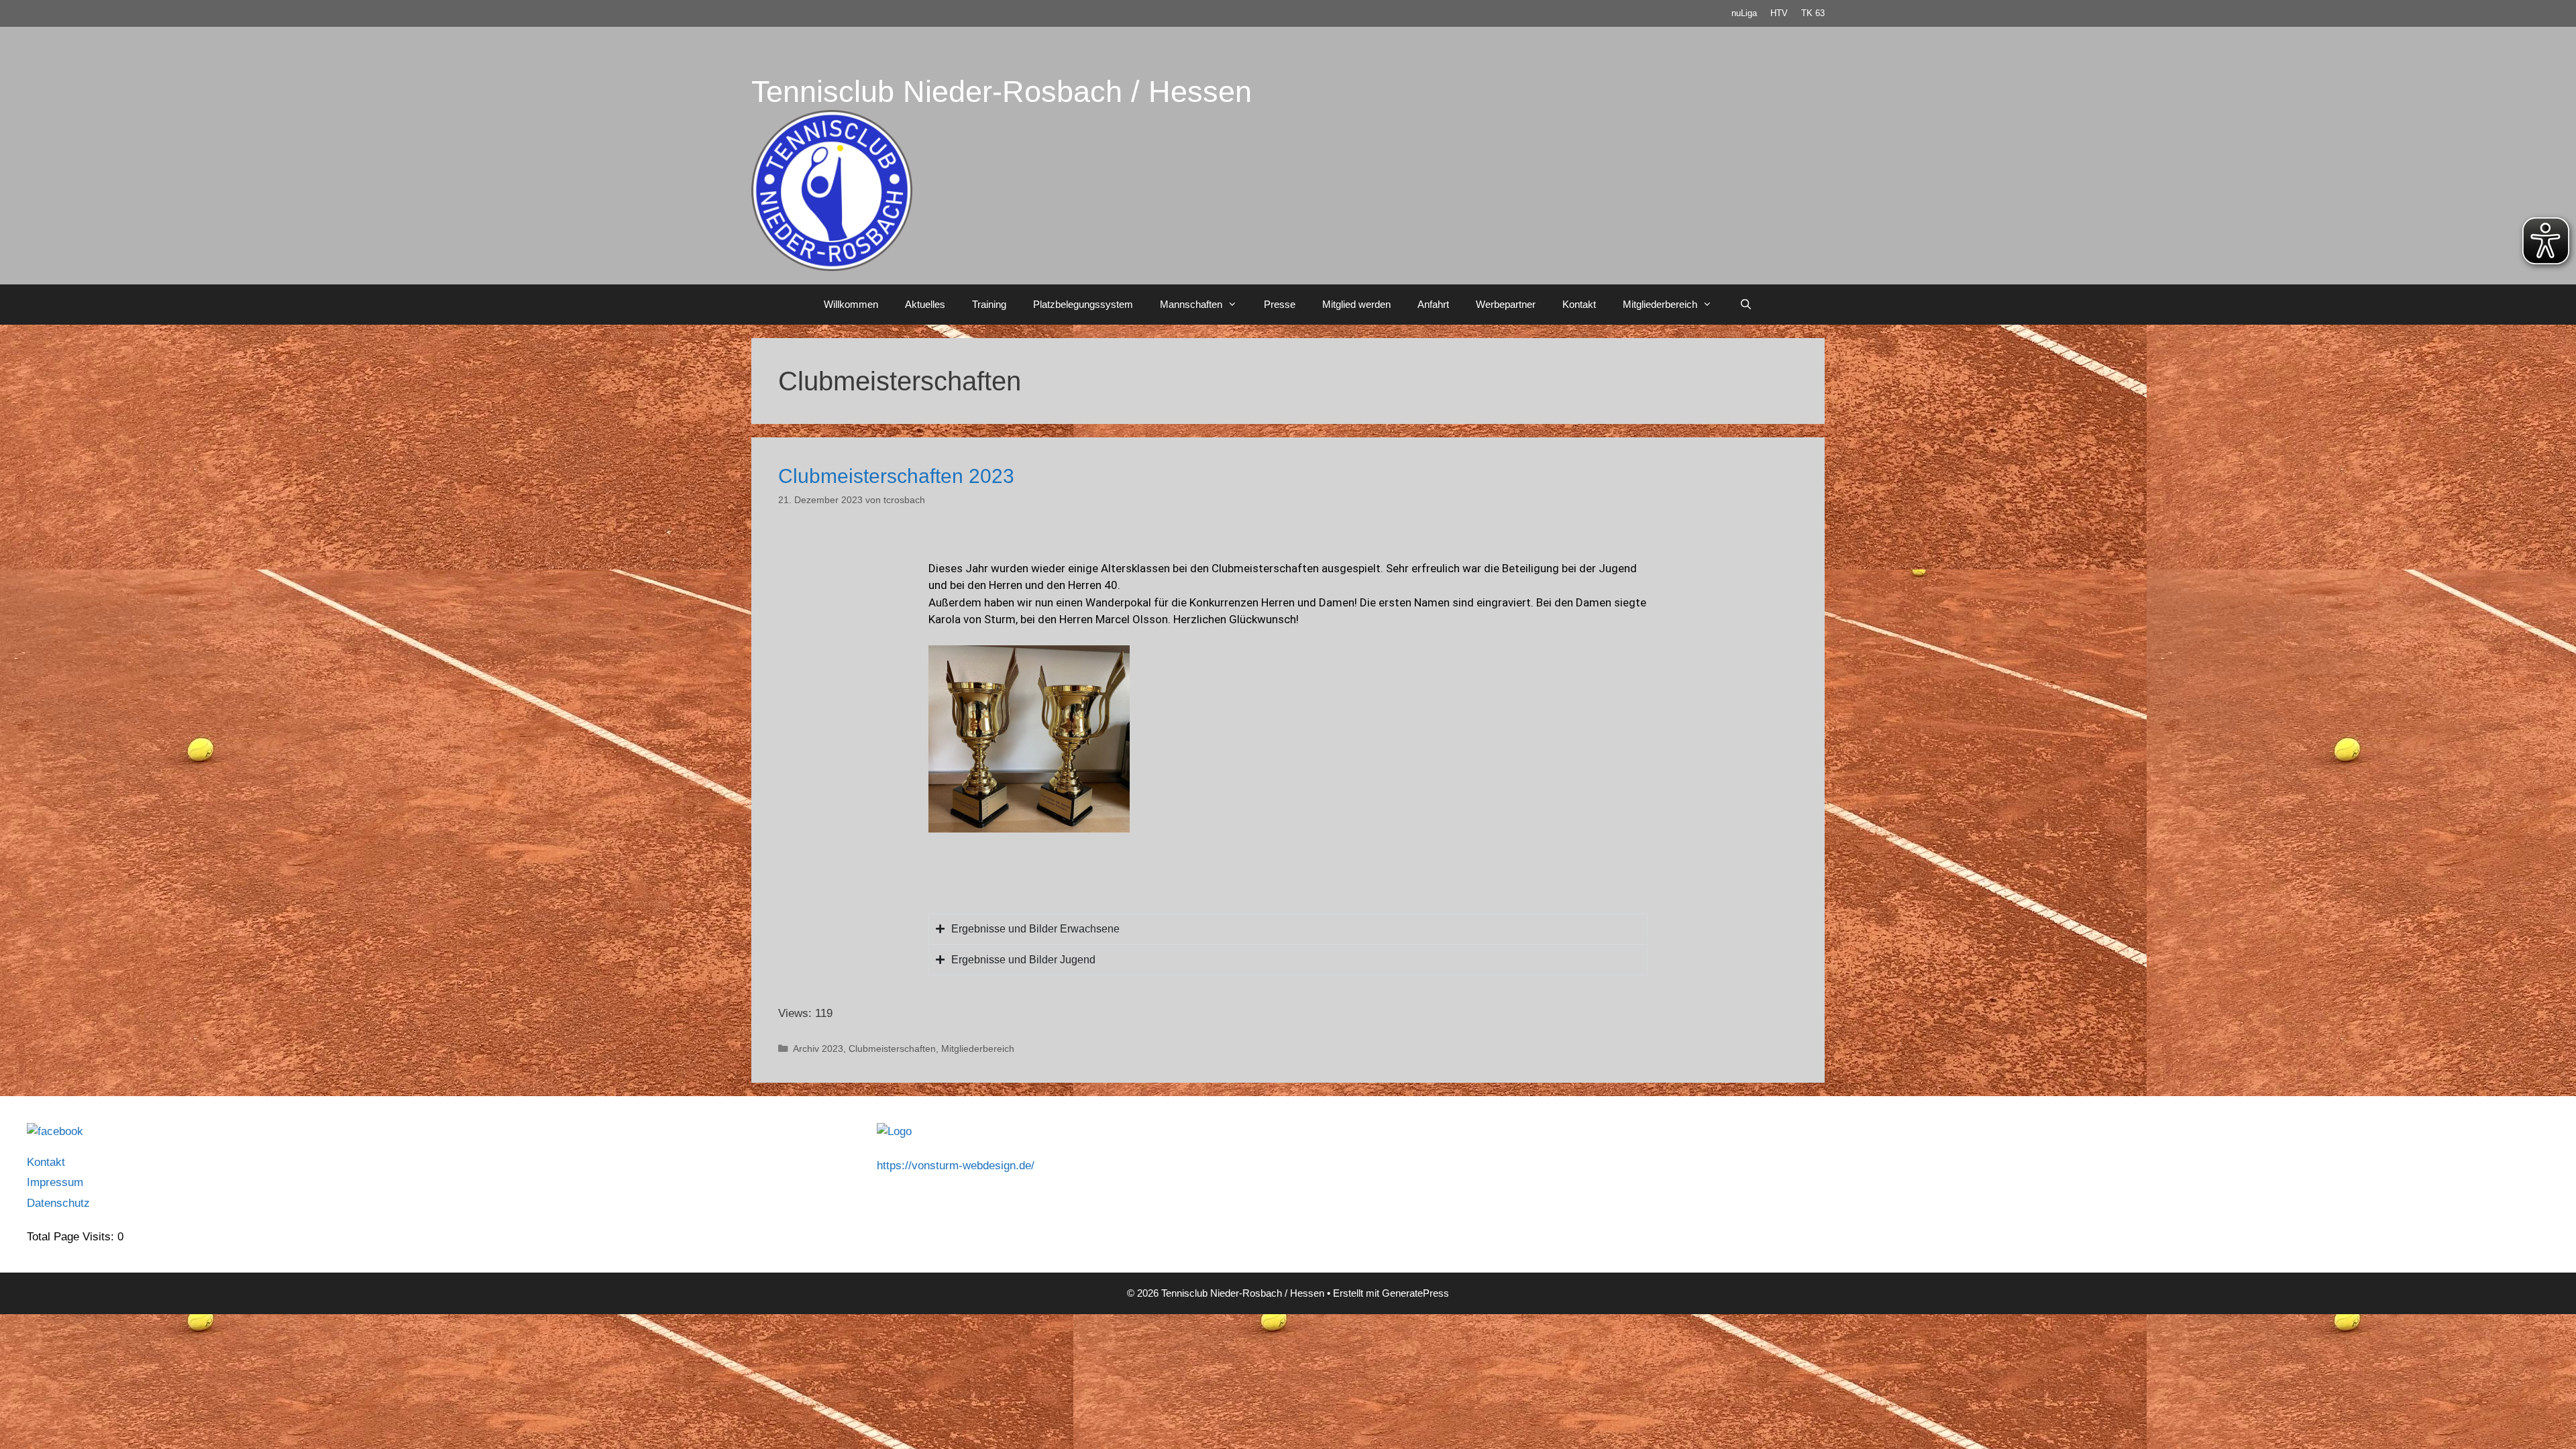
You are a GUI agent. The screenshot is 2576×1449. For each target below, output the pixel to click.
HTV (1779, 13)
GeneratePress (1415, 1293)
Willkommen (851, 304)
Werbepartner (1506, 304)
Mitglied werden (1356, 304)
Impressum (55, 1182)
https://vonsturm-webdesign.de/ (956, 1166)
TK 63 (1813, 13)
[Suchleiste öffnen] (1745, 305)
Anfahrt (1433, 304)
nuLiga (1744, 13)
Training (989, 304)
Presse (1280, 304)
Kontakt (1579, 304)
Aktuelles (925, 304)
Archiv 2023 (818, 1049)
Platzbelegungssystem (1083, 304)
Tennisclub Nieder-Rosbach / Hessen (1002, 92)
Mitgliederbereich (1660, 304)
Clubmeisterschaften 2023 (896, 476)
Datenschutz (58, 1203)
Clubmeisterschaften (892, 1049)
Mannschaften (1191, 304)
